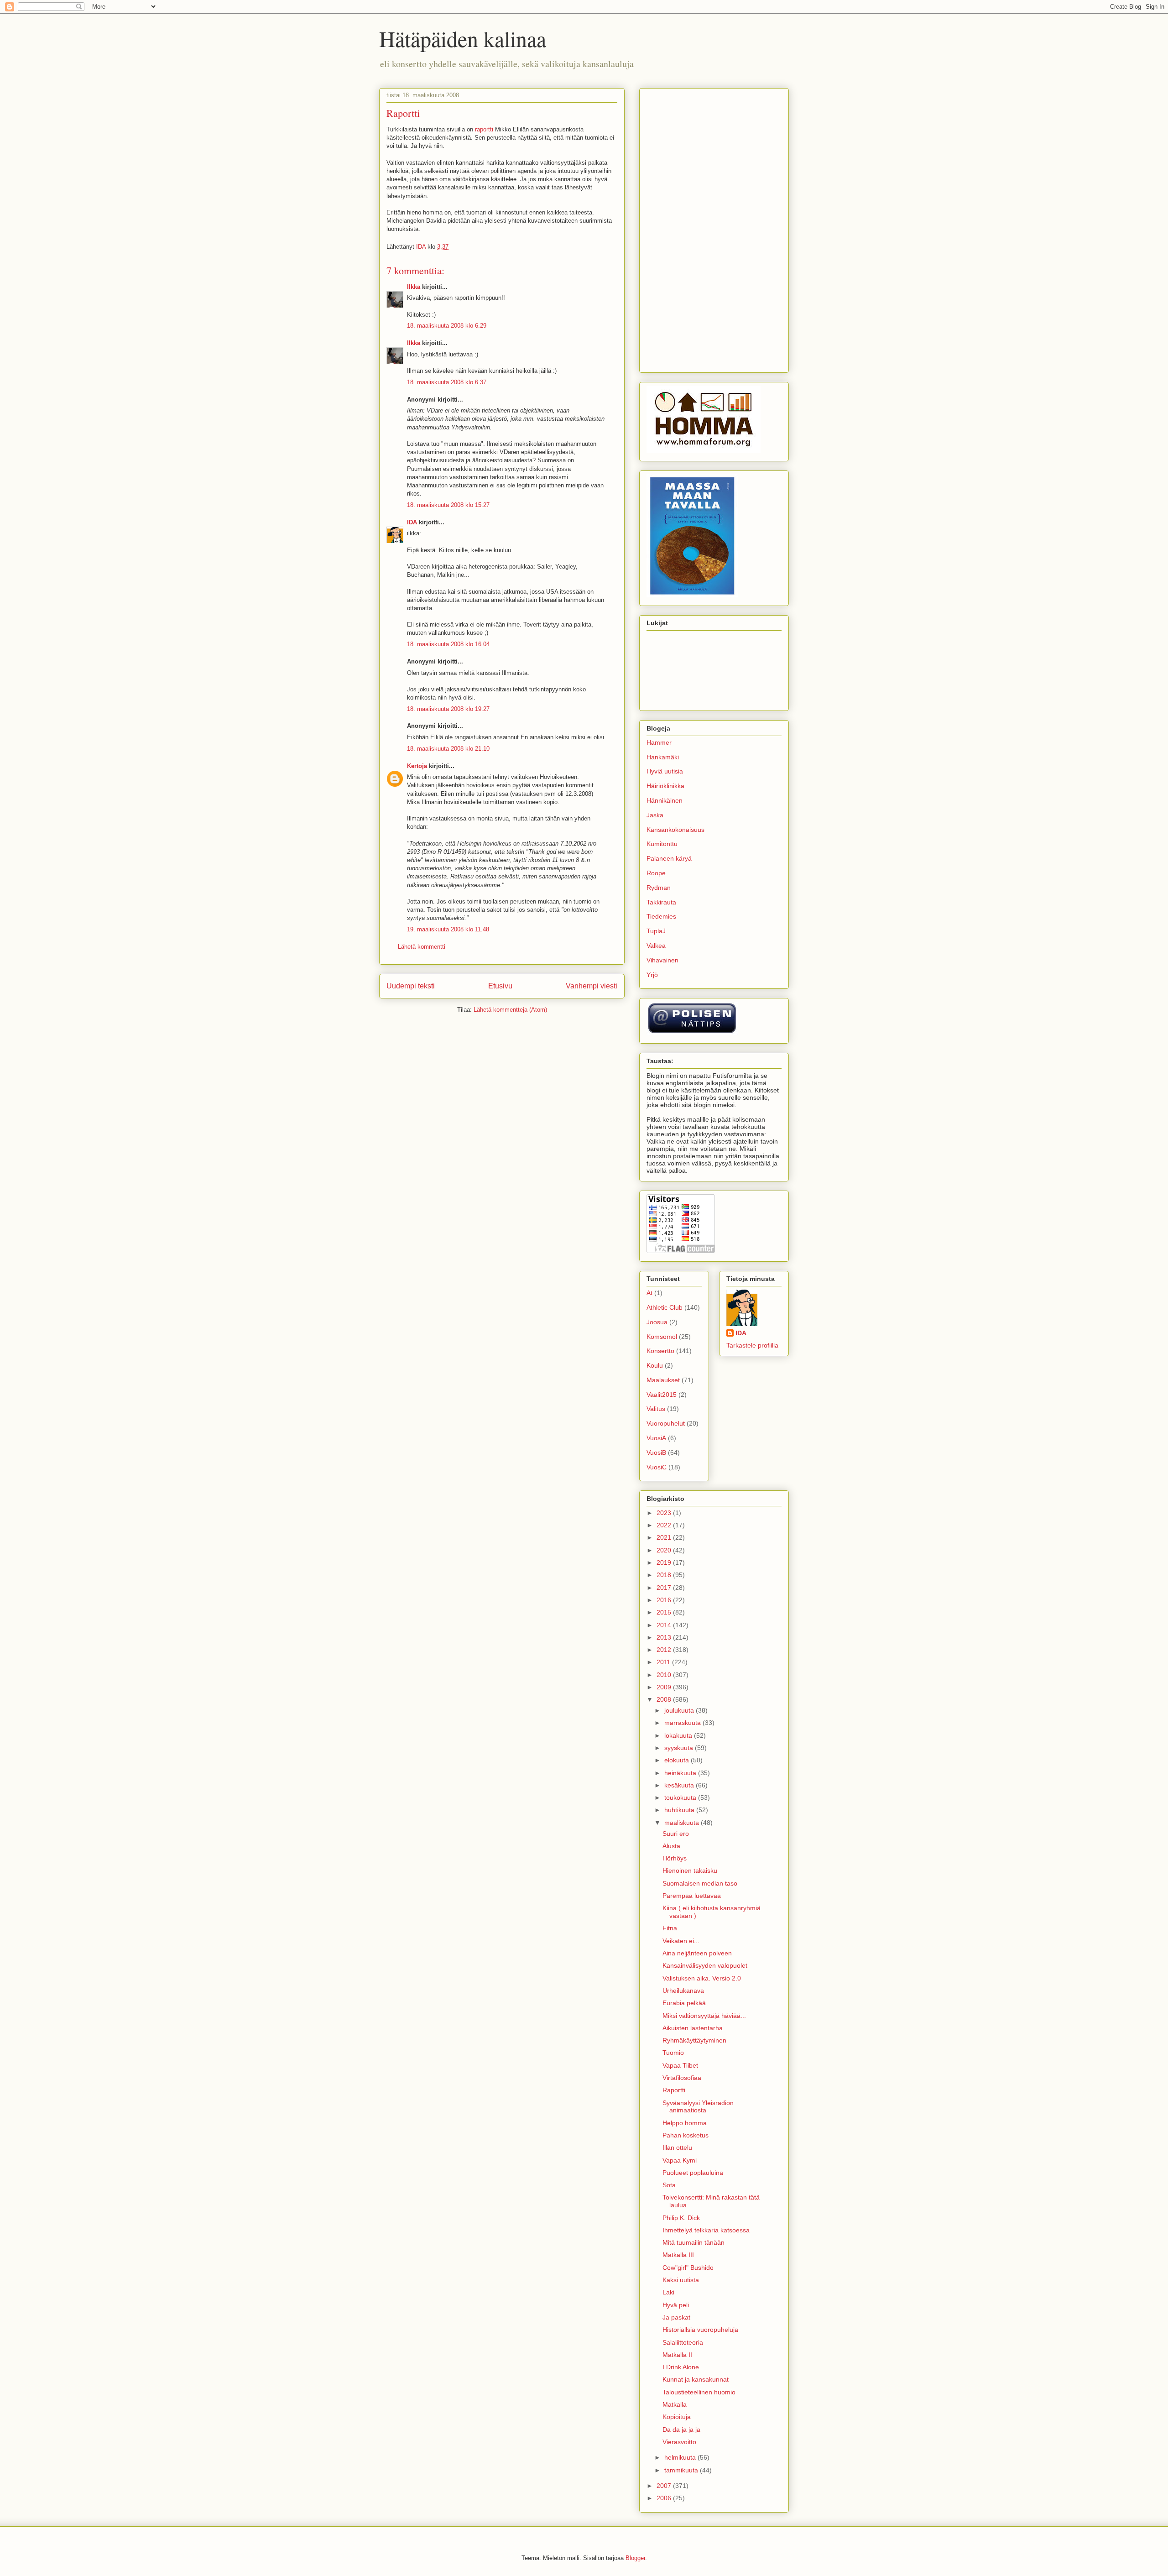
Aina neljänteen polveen (697, 1953)
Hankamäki (663, 757)
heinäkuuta (681, 1773)
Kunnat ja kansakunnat (696, 2379)
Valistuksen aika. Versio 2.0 (702, 1978)
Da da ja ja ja (681, 2430)
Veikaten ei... (681, 1941)
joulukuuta (680, 1710)
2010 (665, 1675)
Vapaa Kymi (680, 2160)
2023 (665, 1513)
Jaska (655, 815)
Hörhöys (675, 1858)
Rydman (659, 888)
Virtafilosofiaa (682, 2078)
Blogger (635, 2558)
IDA (412, 522)
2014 (665, 1625)
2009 (665, 1687)
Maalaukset (663, 1380)
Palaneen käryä (669, 858)
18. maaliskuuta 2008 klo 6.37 (447, 382)
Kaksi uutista (681, 2280)
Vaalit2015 (662, 1395)
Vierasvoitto (679, 2442)
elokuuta (678, 1760)
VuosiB (656, 1453)
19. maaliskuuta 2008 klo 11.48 (448, 929)
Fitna (670, 1928)
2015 (665, 1612)
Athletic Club (665, 1307)
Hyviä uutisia (665, 771)
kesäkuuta (680, 1785)
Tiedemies (661, 916)
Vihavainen (662, 960)
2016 (665, 1600)
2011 (664, 1662)
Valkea (656, 946)
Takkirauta (661, 902)
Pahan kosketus (686, 2135)
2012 (665, 1650)
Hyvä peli (676, 2305)
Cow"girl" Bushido (688, 2268)
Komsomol (662, 1337)
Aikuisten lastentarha (693, 2028)
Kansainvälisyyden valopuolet (705, 1965)
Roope (656, 873)
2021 (665, 1537)
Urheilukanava (683, 1991)
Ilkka (414, 287)
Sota (669, 2185)
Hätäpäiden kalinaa (463, 38)
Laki (668, 2292)
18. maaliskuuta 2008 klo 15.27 (448, 505)
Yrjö (652, 975)
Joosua (657, 1322)
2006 (665, 2498)
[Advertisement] (714, 229)
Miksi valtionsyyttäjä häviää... (704, 2016)
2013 (665, 1637)
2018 (665, 1575)
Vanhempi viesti (592, 986)
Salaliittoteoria (683, 2342)
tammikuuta (682, 2470)
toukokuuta (681, 1797)
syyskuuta (680, 1748)
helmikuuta (681, 2457)
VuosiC (657, 1467)
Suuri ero (676, 1834)
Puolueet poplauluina (693, 2173)
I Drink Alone (681, 2367)
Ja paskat (676, 2317)
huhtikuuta (680, 1810)
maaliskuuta (683, 1823)
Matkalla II (677, 2355)
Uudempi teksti (411, 986)
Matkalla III (678, 2255)
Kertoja (417, 766)
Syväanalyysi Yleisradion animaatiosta (698, 2107)
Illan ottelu (677, 2148)
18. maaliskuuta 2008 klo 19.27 (448, 709)
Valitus (656, 1409)
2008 (665, 1699)
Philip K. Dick (681, 2218)
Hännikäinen (665, 800)
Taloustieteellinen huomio (699, 2392)
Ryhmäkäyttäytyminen (694, 2040)
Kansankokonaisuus (675, 830)
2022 (665, 1525)
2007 (665, 2486)
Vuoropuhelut (666, 1423)
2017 (665, 1588)
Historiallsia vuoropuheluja (700, 2330)
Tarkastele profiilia (752, 1345)
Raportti (674, 2090)
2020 (665, 1550)
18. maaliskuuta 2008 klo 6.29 (447, 326)
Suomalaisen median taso (700, 1883)
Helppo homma (685, 2123)
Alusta (671, 1846)
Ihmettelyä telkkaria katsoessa (706, 2230)
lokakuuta (679, 1735)
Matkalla (675, 2404)
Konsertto (660, 1351)
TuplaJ (656, 931)
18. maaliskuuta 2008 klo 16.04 (448, 644)
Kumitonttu (662, 844)
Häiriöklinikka (665, 786)
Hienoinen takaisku (690, 1871)
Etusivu (500, 986)
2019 (665, 1562)
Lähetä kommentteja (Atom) (510, 1010)
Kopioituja (677, 2417)
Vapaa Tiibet (680, 2065)
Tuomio (673, 2053)
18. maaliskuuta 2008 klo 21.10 (448, 749)
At (649, 1293)
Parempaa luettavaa (692, 1896)
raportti (484, 129)
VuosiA (656, 1438)
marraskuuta (683, 1723)
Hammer (659, 742)
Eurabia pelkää (684, 2003)
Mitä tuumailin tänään (693, 2242)
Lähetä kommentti (422, 947)
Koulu (655, 1365)
